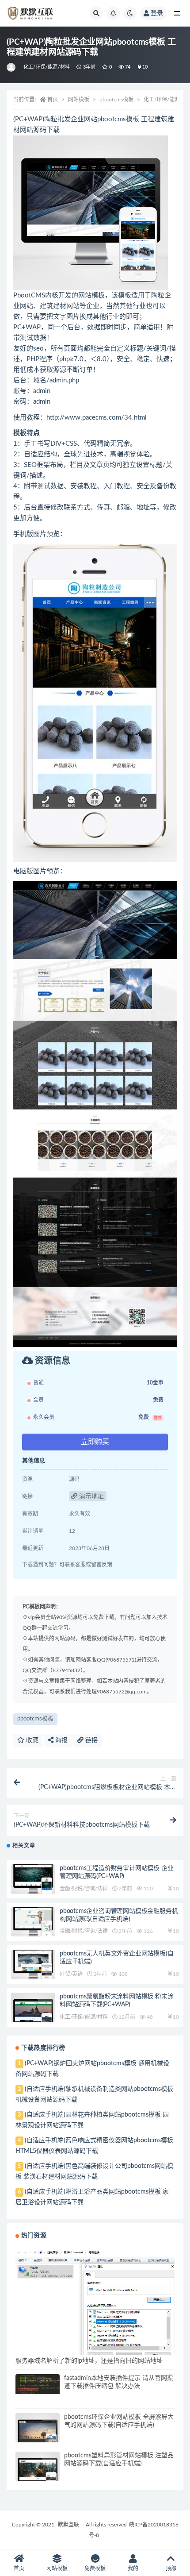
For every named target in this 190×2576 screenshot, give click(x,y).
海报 (61, 1740)
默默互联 (68, 2525)
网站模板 (79, 100)
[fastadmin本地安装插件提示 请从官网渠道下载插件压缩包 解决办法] (38, 2384)
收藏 (31, 1740)
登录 (157, 13)
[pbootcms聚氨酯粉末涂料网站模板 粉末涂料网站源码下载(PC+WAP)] (33, 2015)
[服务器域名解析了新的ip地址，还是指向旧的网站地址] (95, 2303)
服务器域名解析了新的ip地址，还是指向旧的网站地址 (89, 2361)
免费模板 (95, 2568)
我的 (133, 2568)
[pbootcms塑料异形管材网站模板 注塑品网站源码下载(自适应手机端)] (38, 2474)
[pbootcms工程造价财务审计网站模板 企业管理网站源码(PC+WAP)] (33, 1879)
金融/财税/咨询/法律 (84, 1889)
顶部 (171, 2568)
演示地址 (91, 1496)
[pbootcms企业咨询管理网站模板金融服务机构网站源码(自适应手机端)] (33, 1922)
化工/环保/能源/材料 (47, 67)
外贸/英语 (71, 1974)
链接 (91, 1740)
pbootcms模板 (116, 100)
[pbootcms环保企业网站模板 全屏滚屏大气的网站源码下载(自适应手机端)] (38, 2435)
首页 (53, 100)
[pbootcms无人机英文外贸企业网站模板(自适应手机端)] (33, 1965)
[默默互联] (12, 67)
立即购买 (95, 1442)
